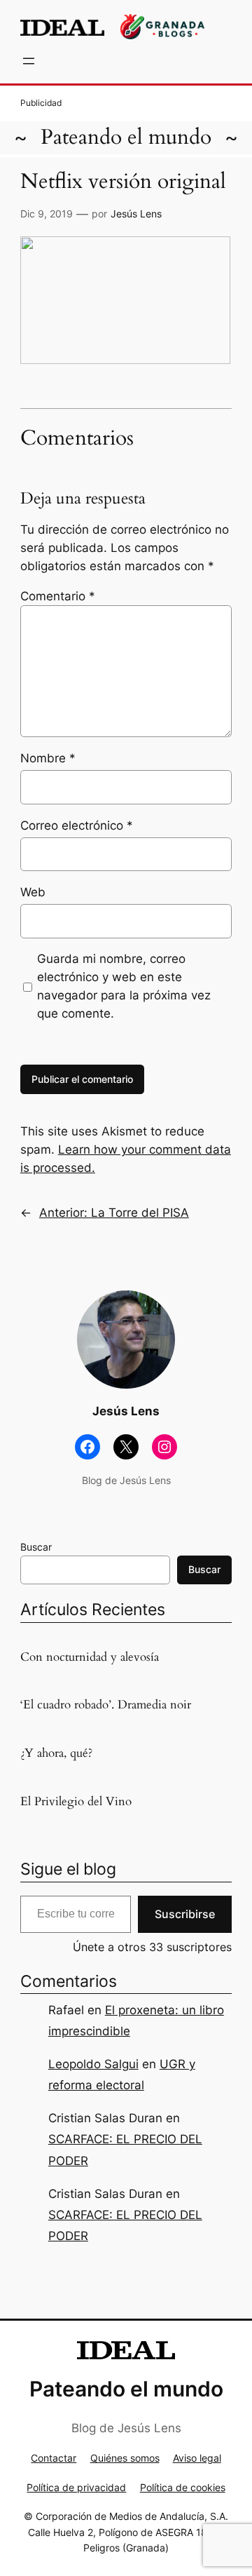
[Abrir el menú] (29, 61)
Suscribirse (185, 1914)
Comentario (58, 596)
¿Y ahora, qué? (56, 1753)
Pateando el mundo (126, 137)
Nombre (48, 758)
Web (33, 892)
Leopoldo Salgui (93, 2064)
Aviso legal (197, 2458)
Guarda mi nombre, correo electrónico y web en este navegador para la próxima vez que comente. (124, 986)
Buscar (36, 1547)
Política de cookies (183, 2487)
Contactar (54, 2458)
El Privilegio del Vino (76, 1802)
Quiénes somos (125, 2458)
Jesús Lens (136, 214)
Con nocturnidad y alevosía (90, 1657)
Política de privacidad (76, 2487)
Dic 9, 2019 (47, 214)
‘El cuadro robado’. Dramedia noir (106, 1705)
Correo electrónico (77, 825)
